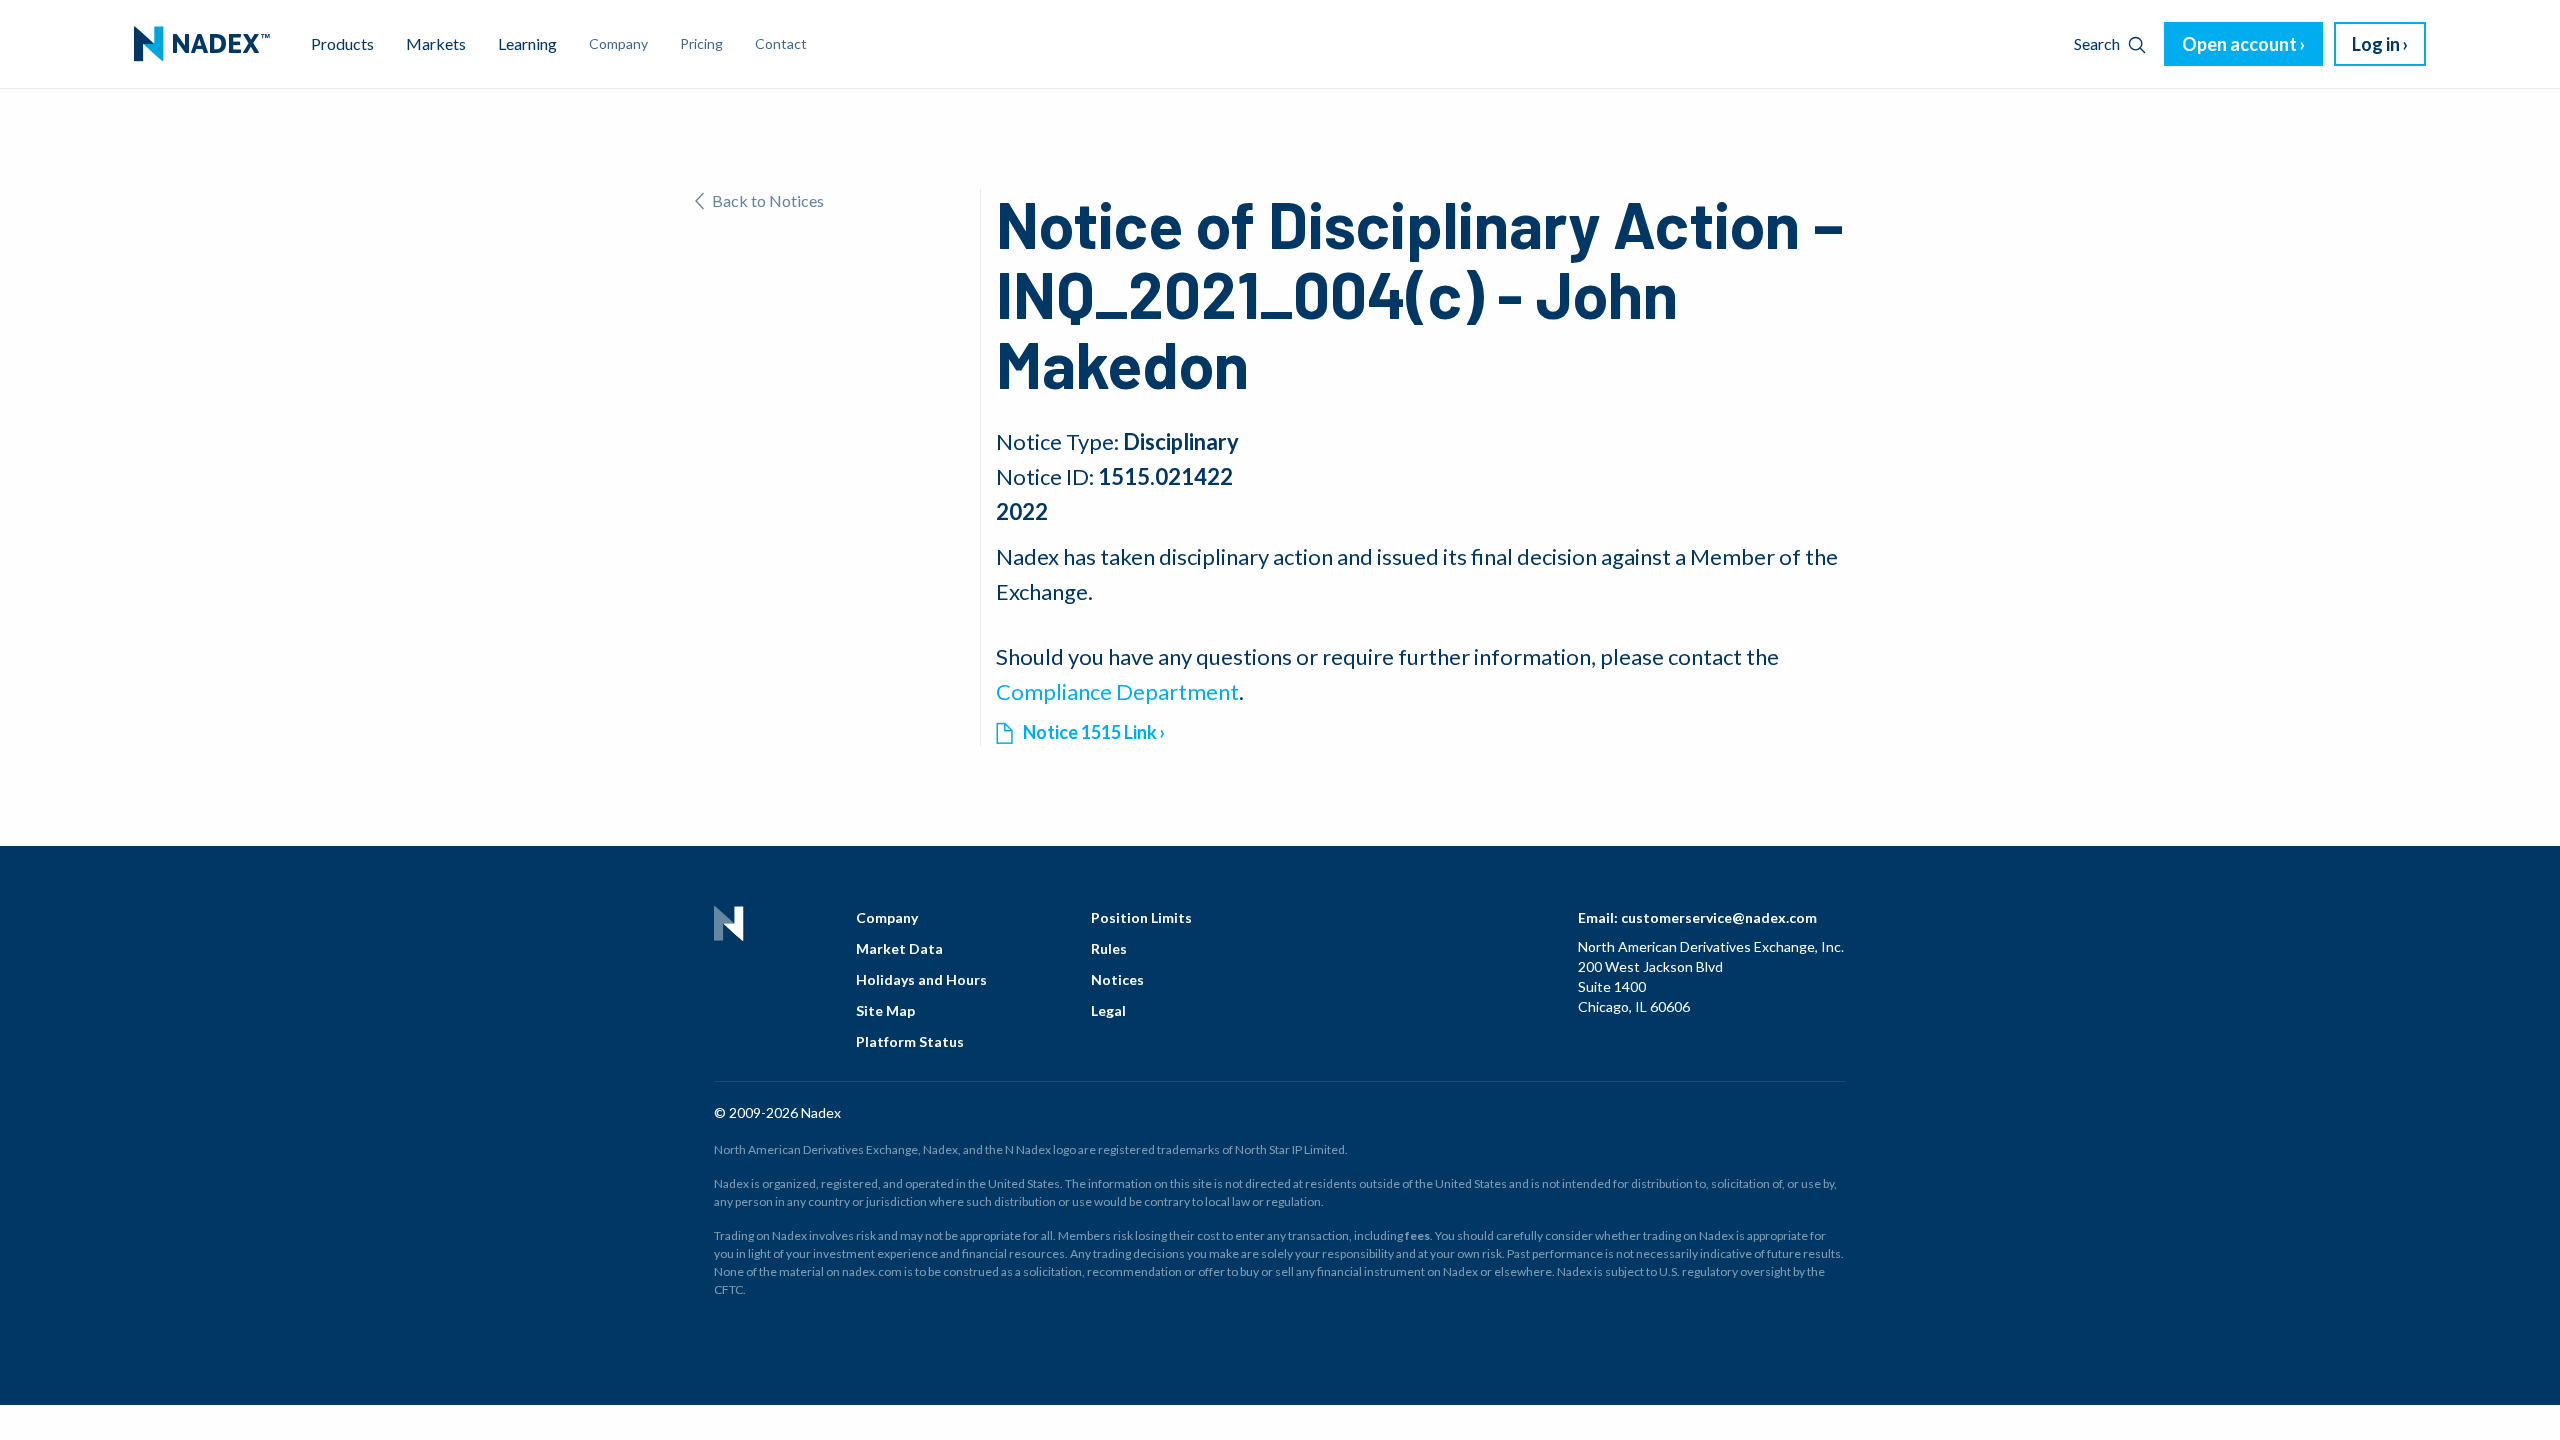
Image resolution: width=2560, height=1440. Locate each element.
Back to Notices (768, 200)
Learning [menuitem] (527, 43)
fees (1417, 1235)
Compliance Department (1117, 691)
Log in (2376, 44)
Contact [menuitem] (781, 43)
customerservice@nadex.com (1719, 917)
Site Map (885, 1010)
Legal (1108, 1010)
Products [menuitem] (342, 43)
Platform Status (910, 1041)
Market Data (899, 948)
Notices (1117, 979)
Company (887, 917)
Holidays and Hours (921, 979)
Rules (1109, 948)
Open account (2239, 44)
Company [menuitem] (618, 43)
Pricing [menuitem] (701, 43)
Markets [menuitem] (436, 43)
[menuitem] (202, 44)
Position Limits (1141, 917)
